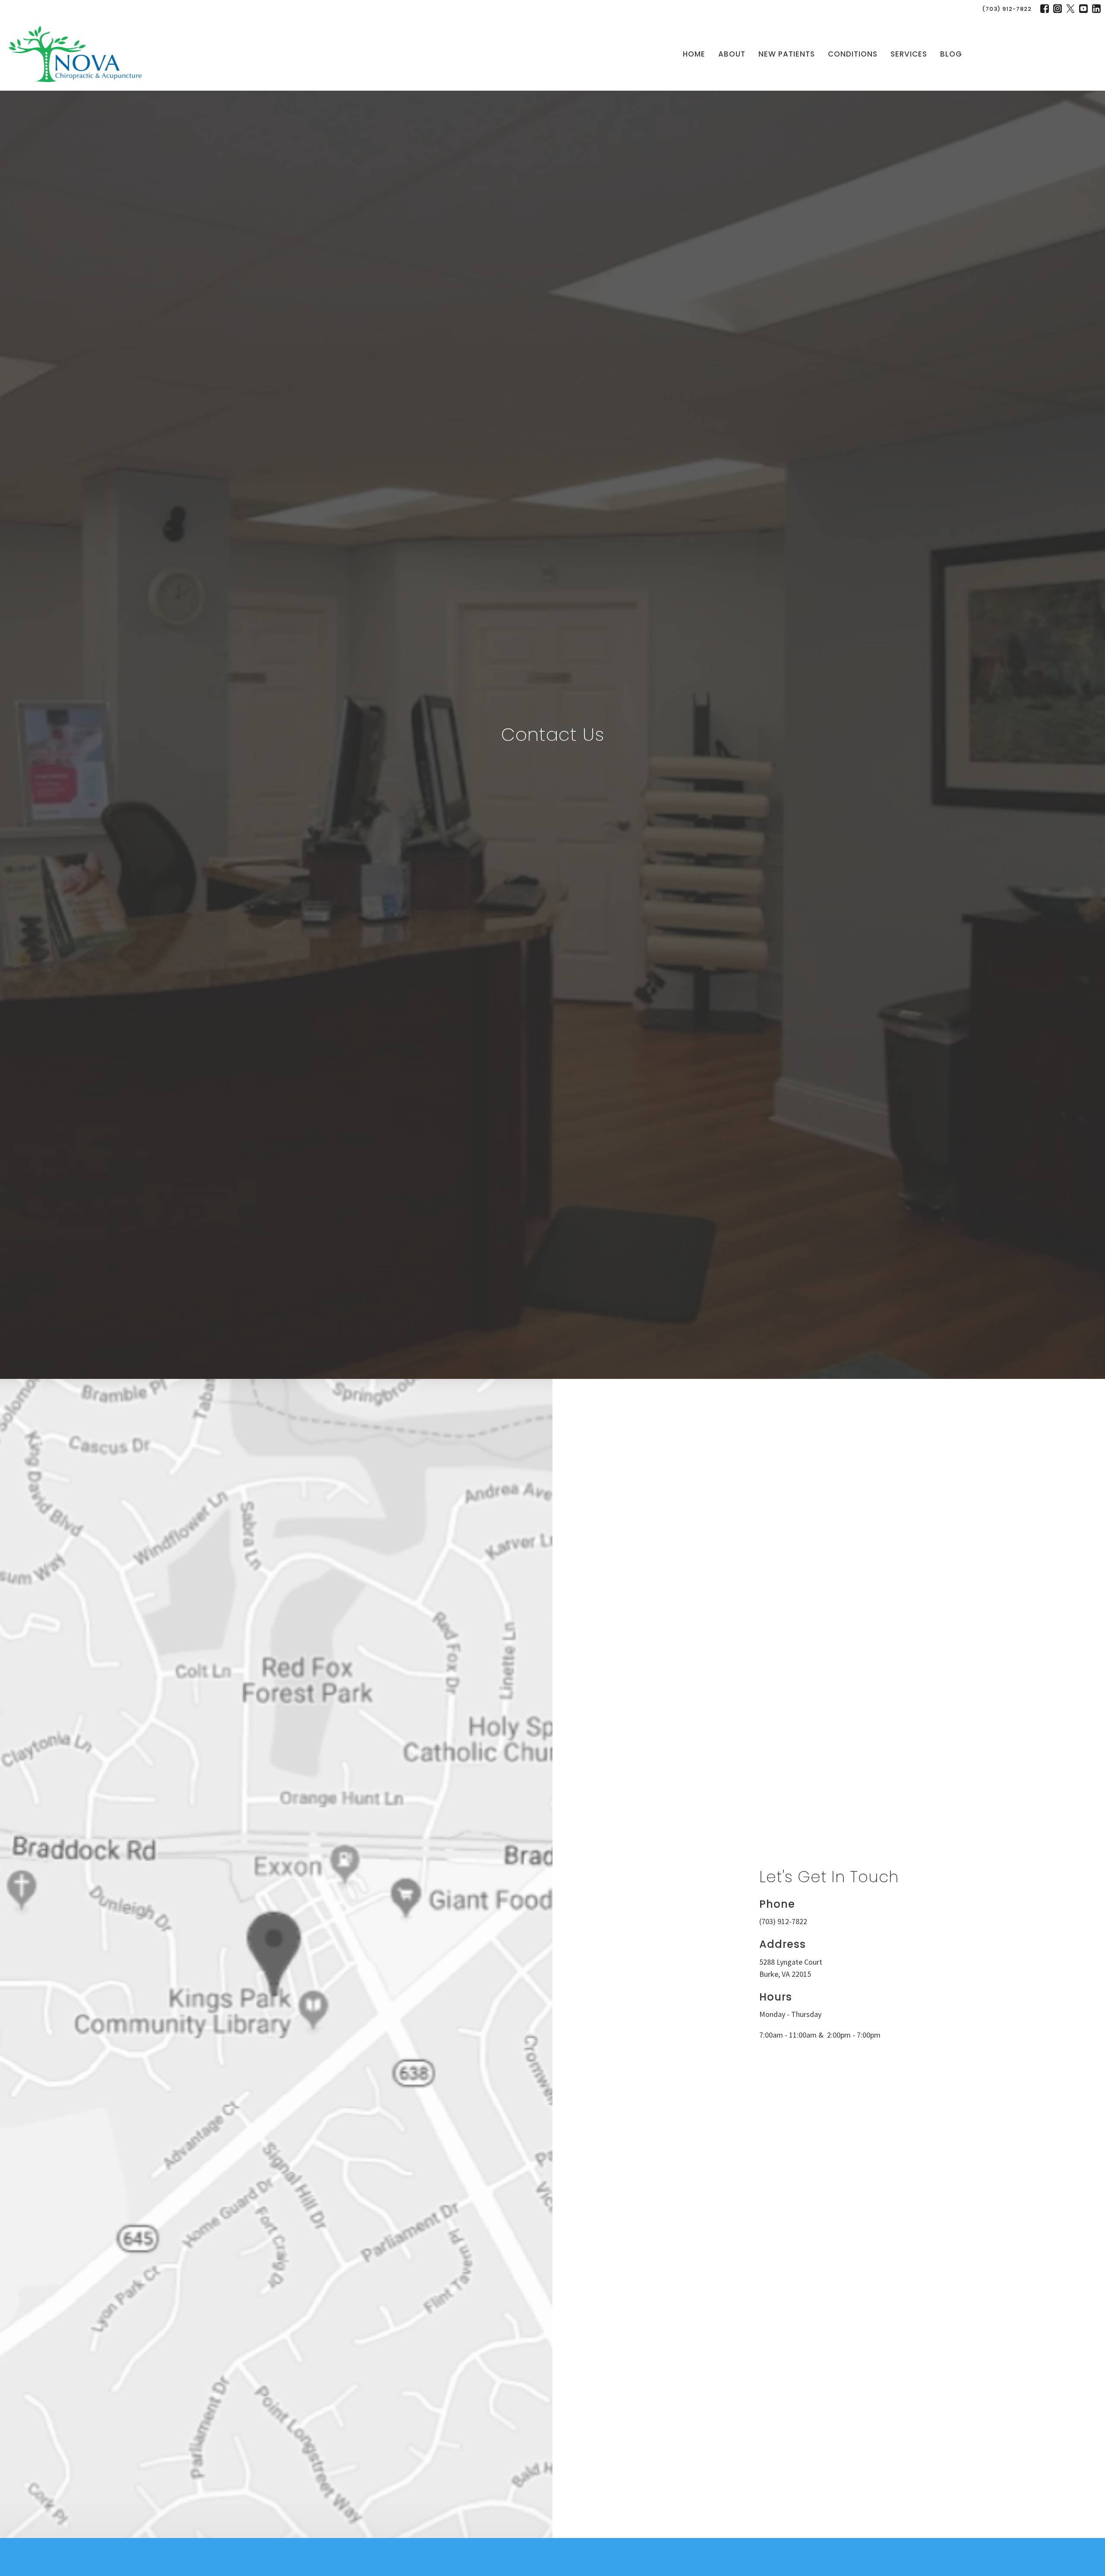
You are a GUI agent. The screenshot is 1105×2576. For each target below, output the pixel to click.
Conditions (853, 54)
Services (909, 54)
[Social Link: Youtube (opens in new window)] (1083, 9)
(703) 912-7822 (1007, 9)
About (732, 54)
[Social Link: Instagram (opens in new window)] (1058, 9)
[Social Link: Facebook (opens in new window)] (1045, 9)
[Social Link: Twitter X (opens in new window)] (1070, 9)
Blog (951, 54)
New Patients (787, 54)
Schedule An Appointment (1036, 54)
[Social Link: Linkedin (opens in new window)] (1096, 9)
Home (694, 54)
